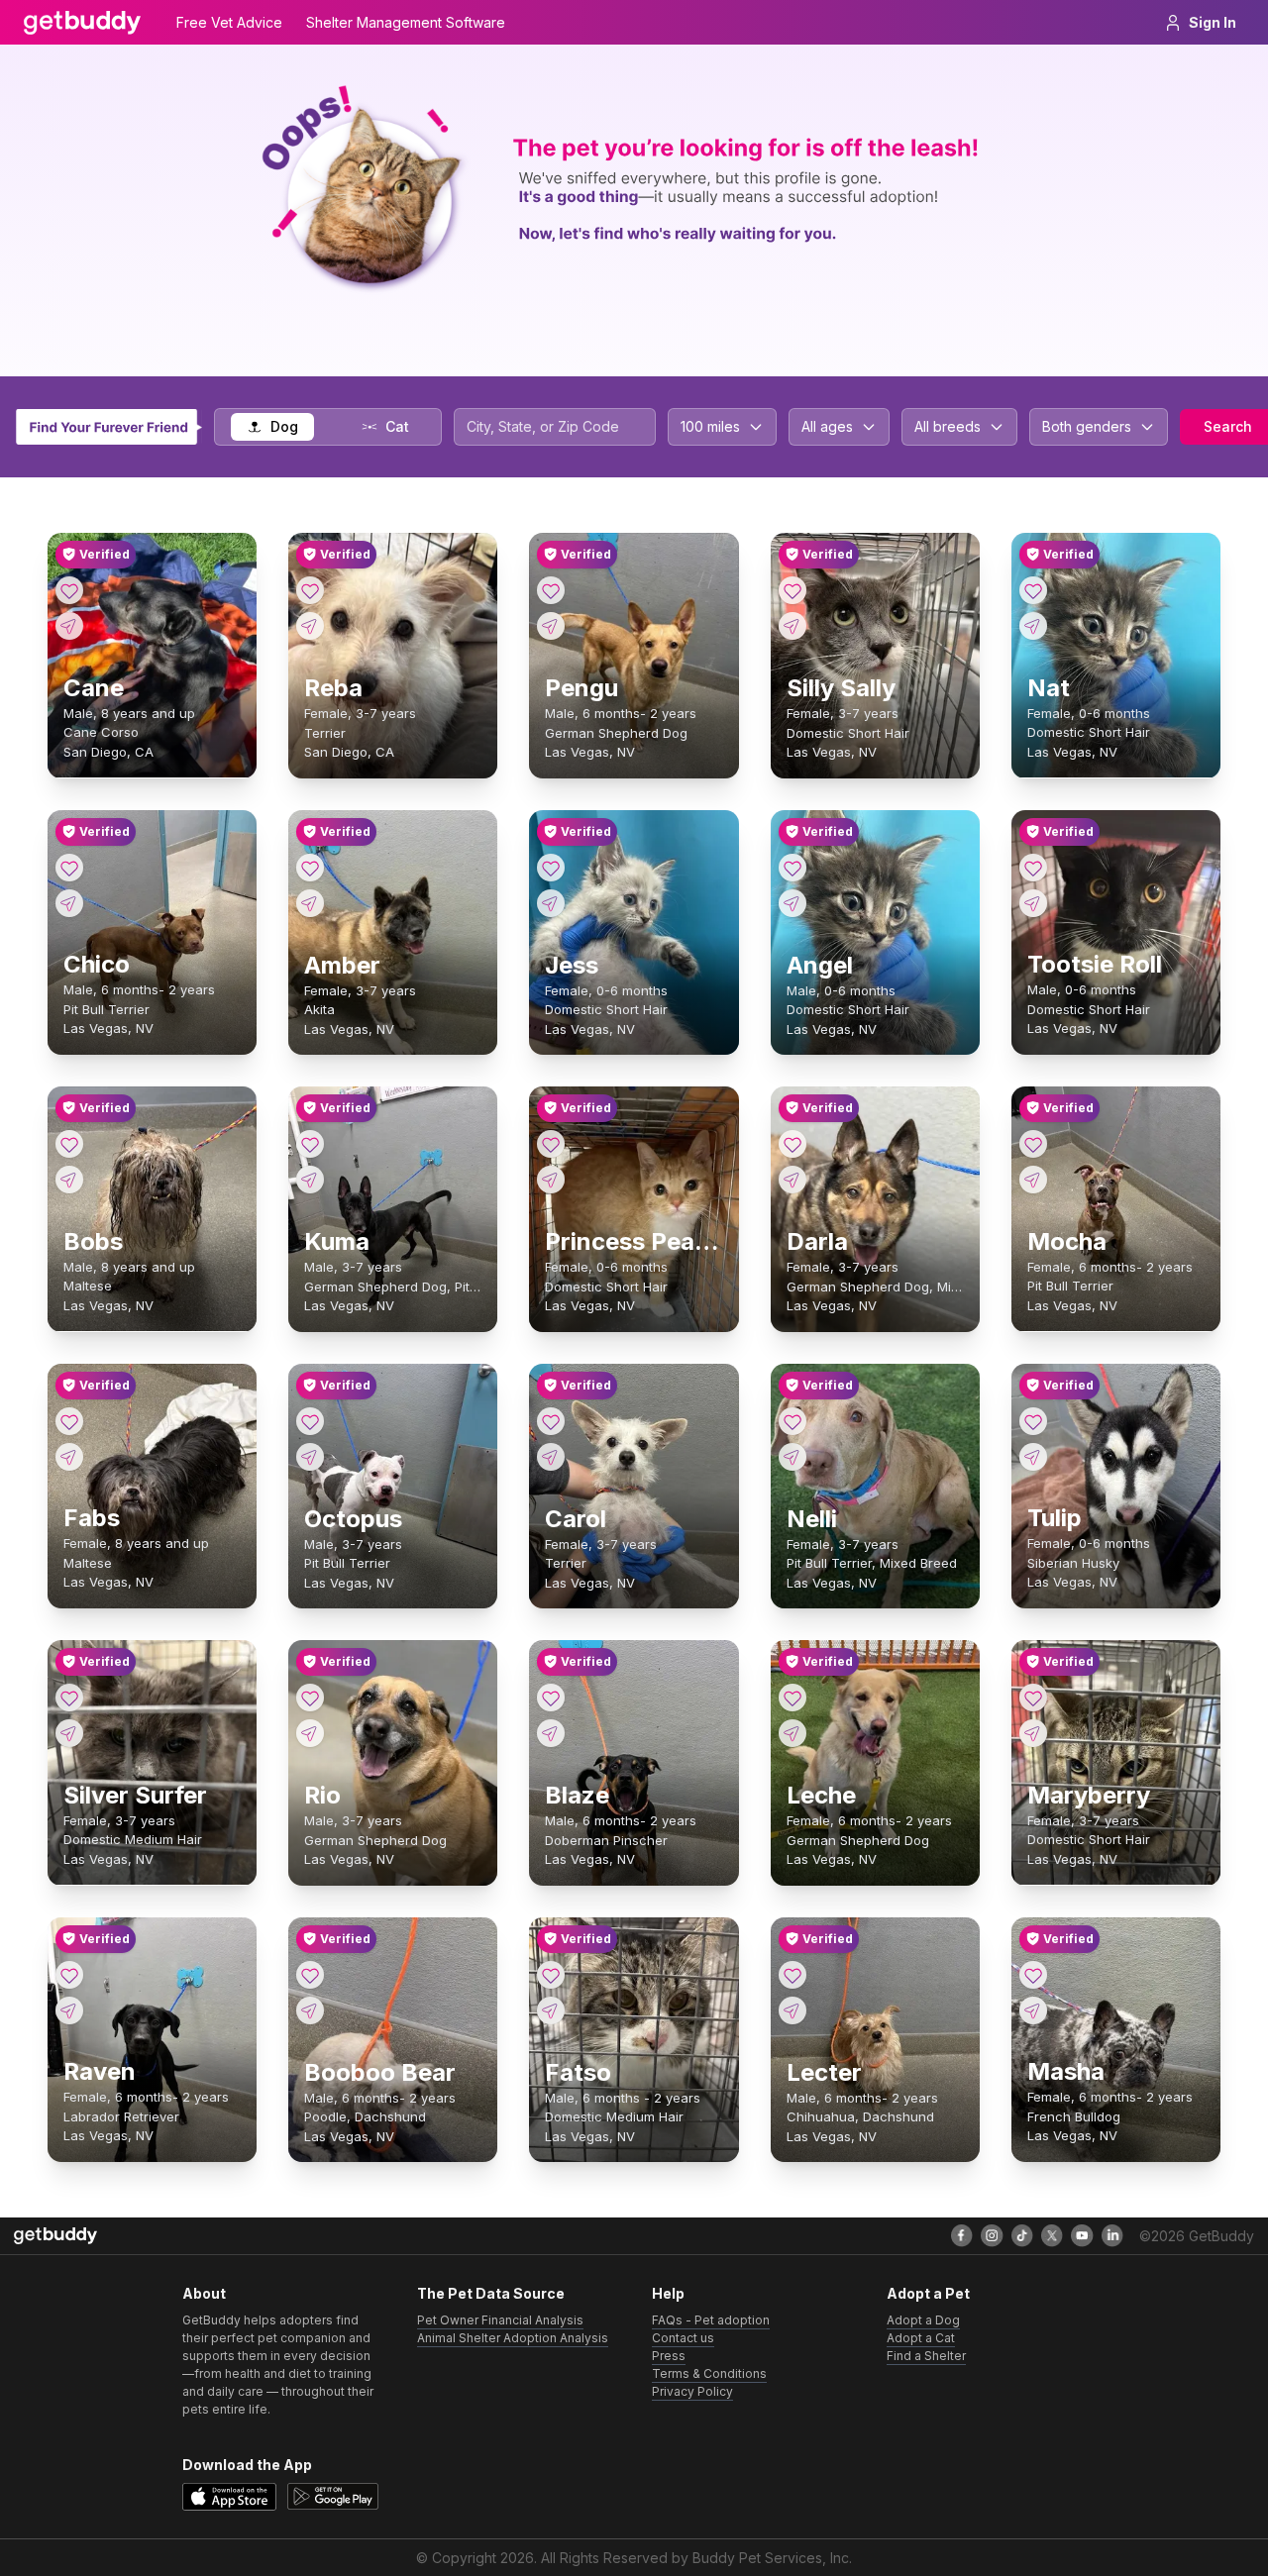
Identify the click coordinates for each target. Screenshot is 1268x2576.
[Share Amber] (310, 903)
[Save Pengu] (551, 590)
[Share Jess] (551, 903)
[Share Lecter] (792, 2010)
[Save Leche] (792, 1698)
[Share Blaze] (551, 1733)
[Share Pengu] (551, 626)
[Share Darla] (792, 1180)
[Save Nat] (1033, 590)
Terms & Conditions (709, 2373)
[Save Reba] (310, 590)
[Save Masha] (1033, 1975)
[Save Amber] (310, 868)
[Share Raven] (69, 2010)
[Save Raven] (69, 1975)
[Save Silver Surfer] (69, 1698)
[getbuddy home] (55, 2236)
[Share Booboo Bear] (310, 2010)
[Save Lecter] (792, 1975)
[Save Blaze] (551, 1698)
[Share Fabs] (69, 1457)
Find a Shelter (926, 2356)
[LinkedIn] (1112, 2235)
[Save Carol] (551, 1421)
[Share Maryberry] (1033, 1733)
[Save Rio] (310, 1698)
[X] (1052, 2235)
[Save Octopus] (310, 1421)
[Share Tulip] (1033, 1457)
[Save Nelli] (792, 1421)
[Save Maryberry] (1033, 1698)
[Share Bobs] (69, 1180)
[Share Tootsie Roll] (1033, 903)
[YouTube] (1082, 2235)
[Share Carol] (551, 1457)
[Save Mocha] (1033, 1144)
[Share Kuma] (310, 1180)
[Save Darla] (792, 1144)
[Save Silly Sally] (792, 590)
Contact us (683, 2338)
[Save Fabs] (69, 1421)
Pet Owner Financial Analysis (500, 2320)
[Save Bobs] (69, 1144)
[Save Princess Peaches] (551, 1144)
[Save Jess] (551, 868)
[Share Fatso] (551, 2010)
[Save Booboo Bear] (310, 1975)
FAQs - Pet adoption (711, 2320)
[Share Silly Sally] (792, 626)
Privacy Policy (692, 2391)
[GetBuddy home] (82, 23)
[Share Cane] (69, 626)
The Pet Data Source (491, 2293)
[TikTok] (1022, 2235)
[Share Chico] (69, 903)
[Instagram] (992, 2235)
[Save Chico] (69, 868)
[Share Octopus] (310, 1457)
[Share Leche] (792, 1733)
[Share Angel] (792, 903)
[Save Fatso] (551, 1975)
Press (669, 2356)
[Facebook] (962, 2235)
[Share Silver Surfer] (69, 1733)
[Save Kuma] (310, 1144)
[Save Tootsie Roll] (1033, 868)
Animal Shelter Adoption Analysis (513, 2338)
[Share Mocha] (1033, 1180)
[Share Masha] (1033, 2010)
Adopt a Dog (923, 2320)
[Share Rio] (310, 1733)
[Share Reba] (310, 626)
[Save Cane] (69, 590)
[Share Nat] (1033, 626)
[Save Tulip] (1033, 1421)
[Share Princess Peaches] (551, 1180)
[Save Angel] (792, 868)
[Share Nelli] (792, 1457)
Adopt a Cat (921, 2338)
